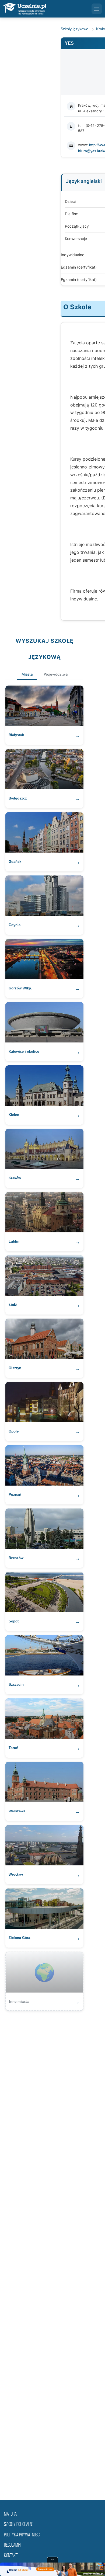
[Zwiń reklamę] (52, 2560)
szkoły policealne (19, 2525)
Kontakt (11, 2556)
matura (10, 2514)
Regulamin (12, 2545)
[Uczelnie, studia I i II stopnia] (25, 9)
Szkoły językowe (74, 29)
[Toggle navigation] (97, 9)
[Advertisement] (52, 2252)
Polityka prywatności (22, 2535)
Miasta (27, 674)
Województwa (56, 674)
